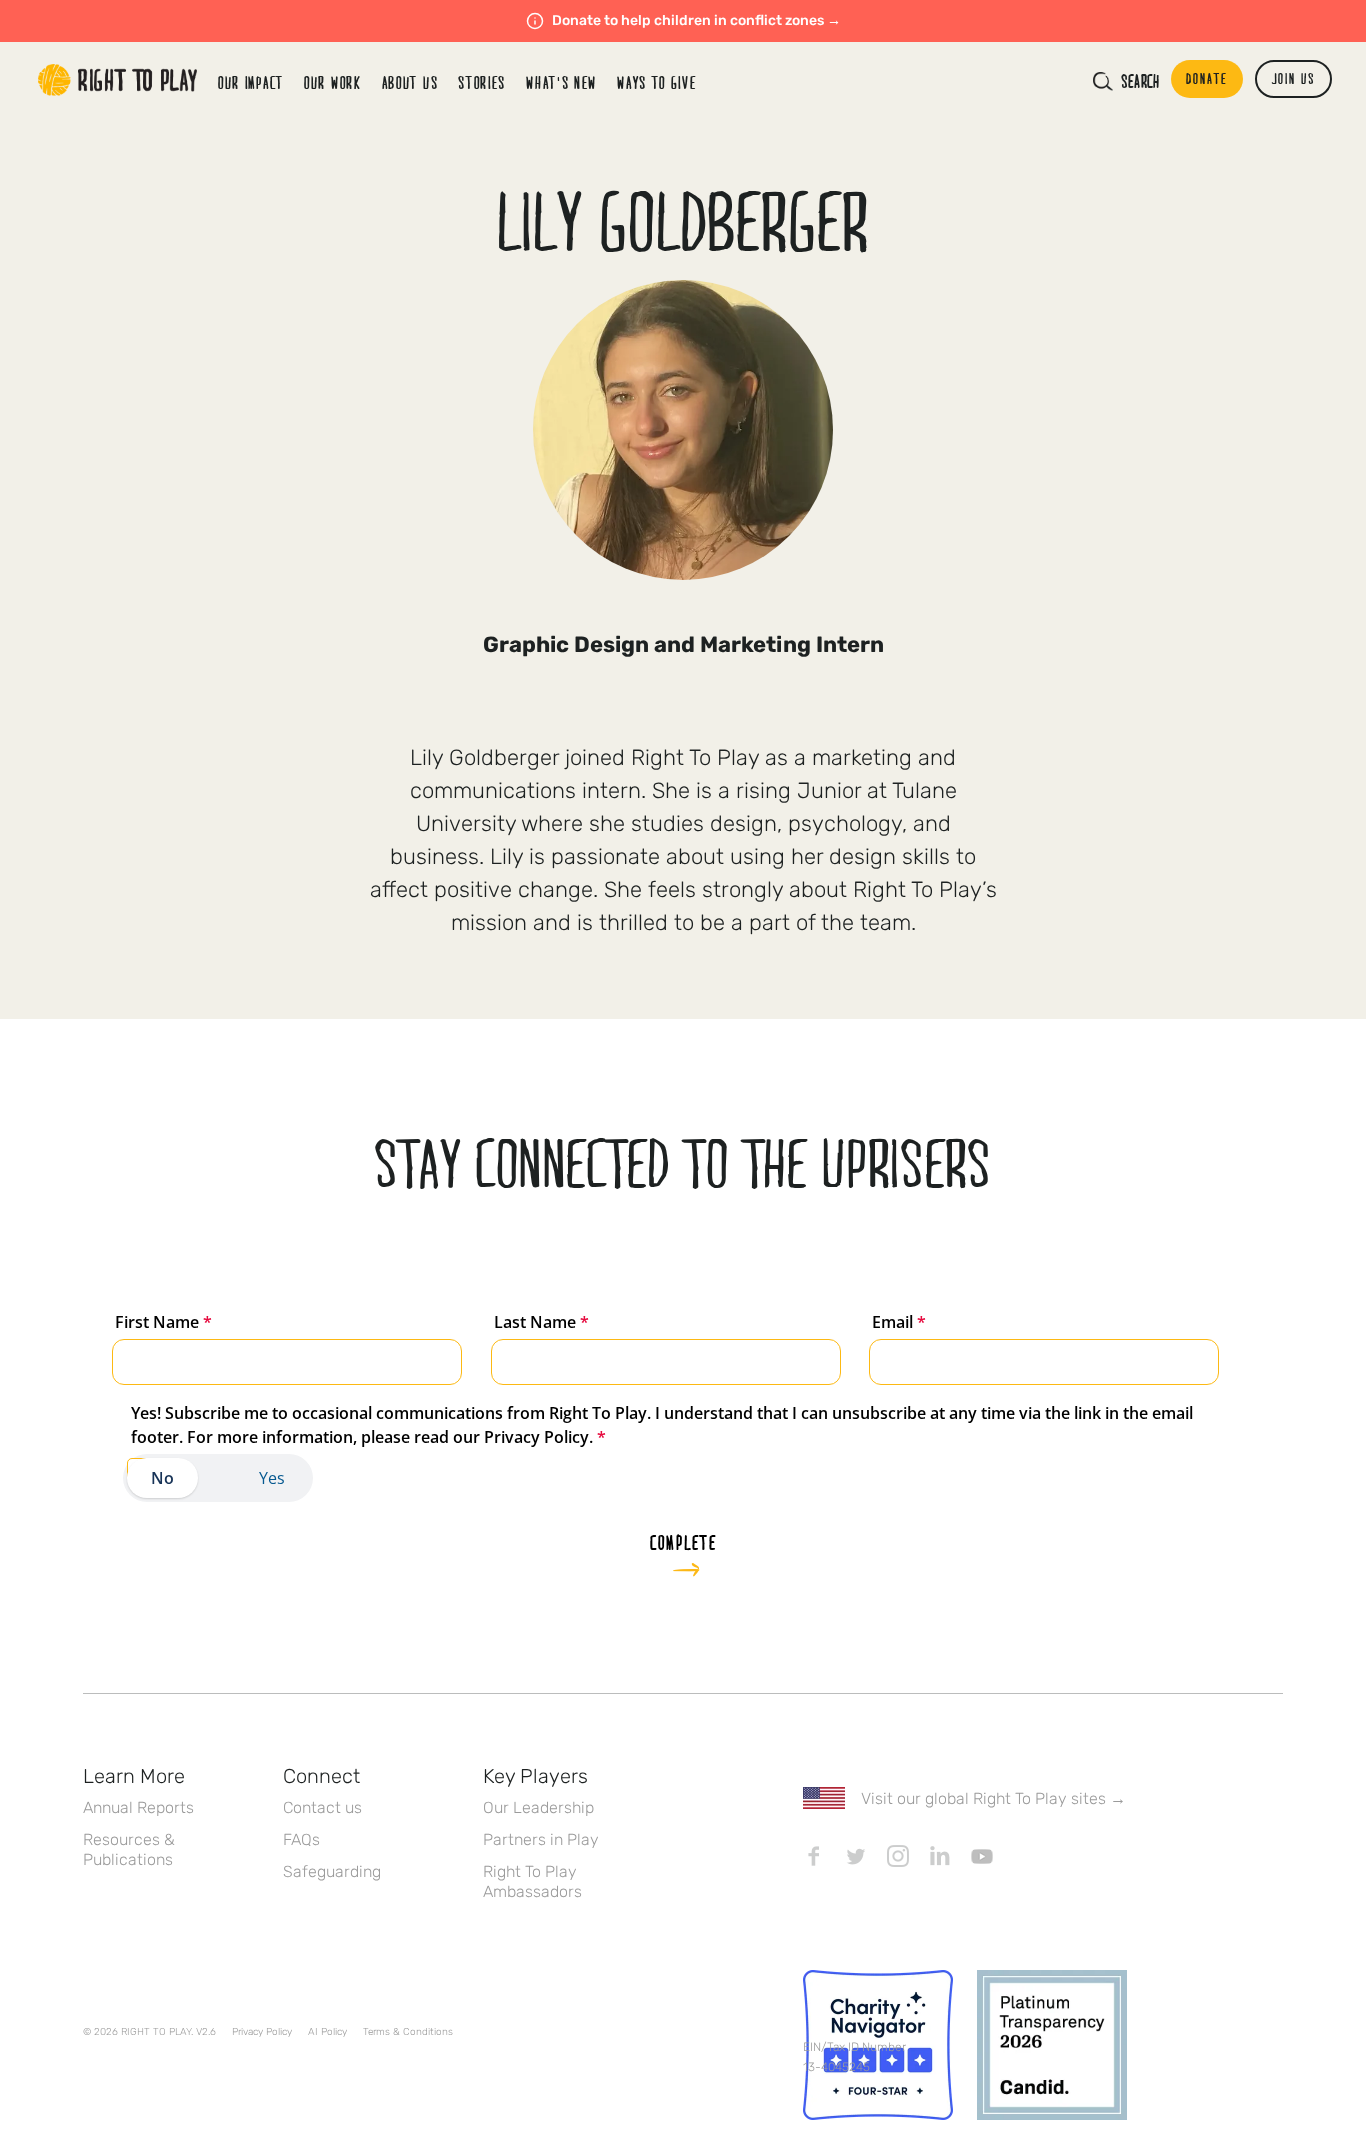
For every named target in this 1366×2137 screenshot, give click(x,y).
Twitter (856, 1856)
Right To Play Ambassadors (532, 1881)
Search (1140, 81)
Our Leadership (538, 1807)
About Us (410, 82)
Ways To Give (656, 82)
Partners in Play (541, 1839)
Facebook (814, 1856)
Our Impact (251, 82)
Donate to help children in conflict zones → (696, 20)
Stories (482, 82)
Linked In (940, 1856)
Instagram (898, 1856)
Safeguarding (332, 1871)
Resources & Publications (129, 1849)
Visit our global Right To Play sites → (993, 1798)
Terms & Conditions (408, 2032)
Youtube (982, 1856)
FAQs (301, 1839)
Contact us (322, 1807)
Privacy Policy (262, 2032)
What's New (561, 82)
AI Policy (327, 2032)
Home (118, 80)
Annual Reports (138, 1807)
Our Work (333, 82)
